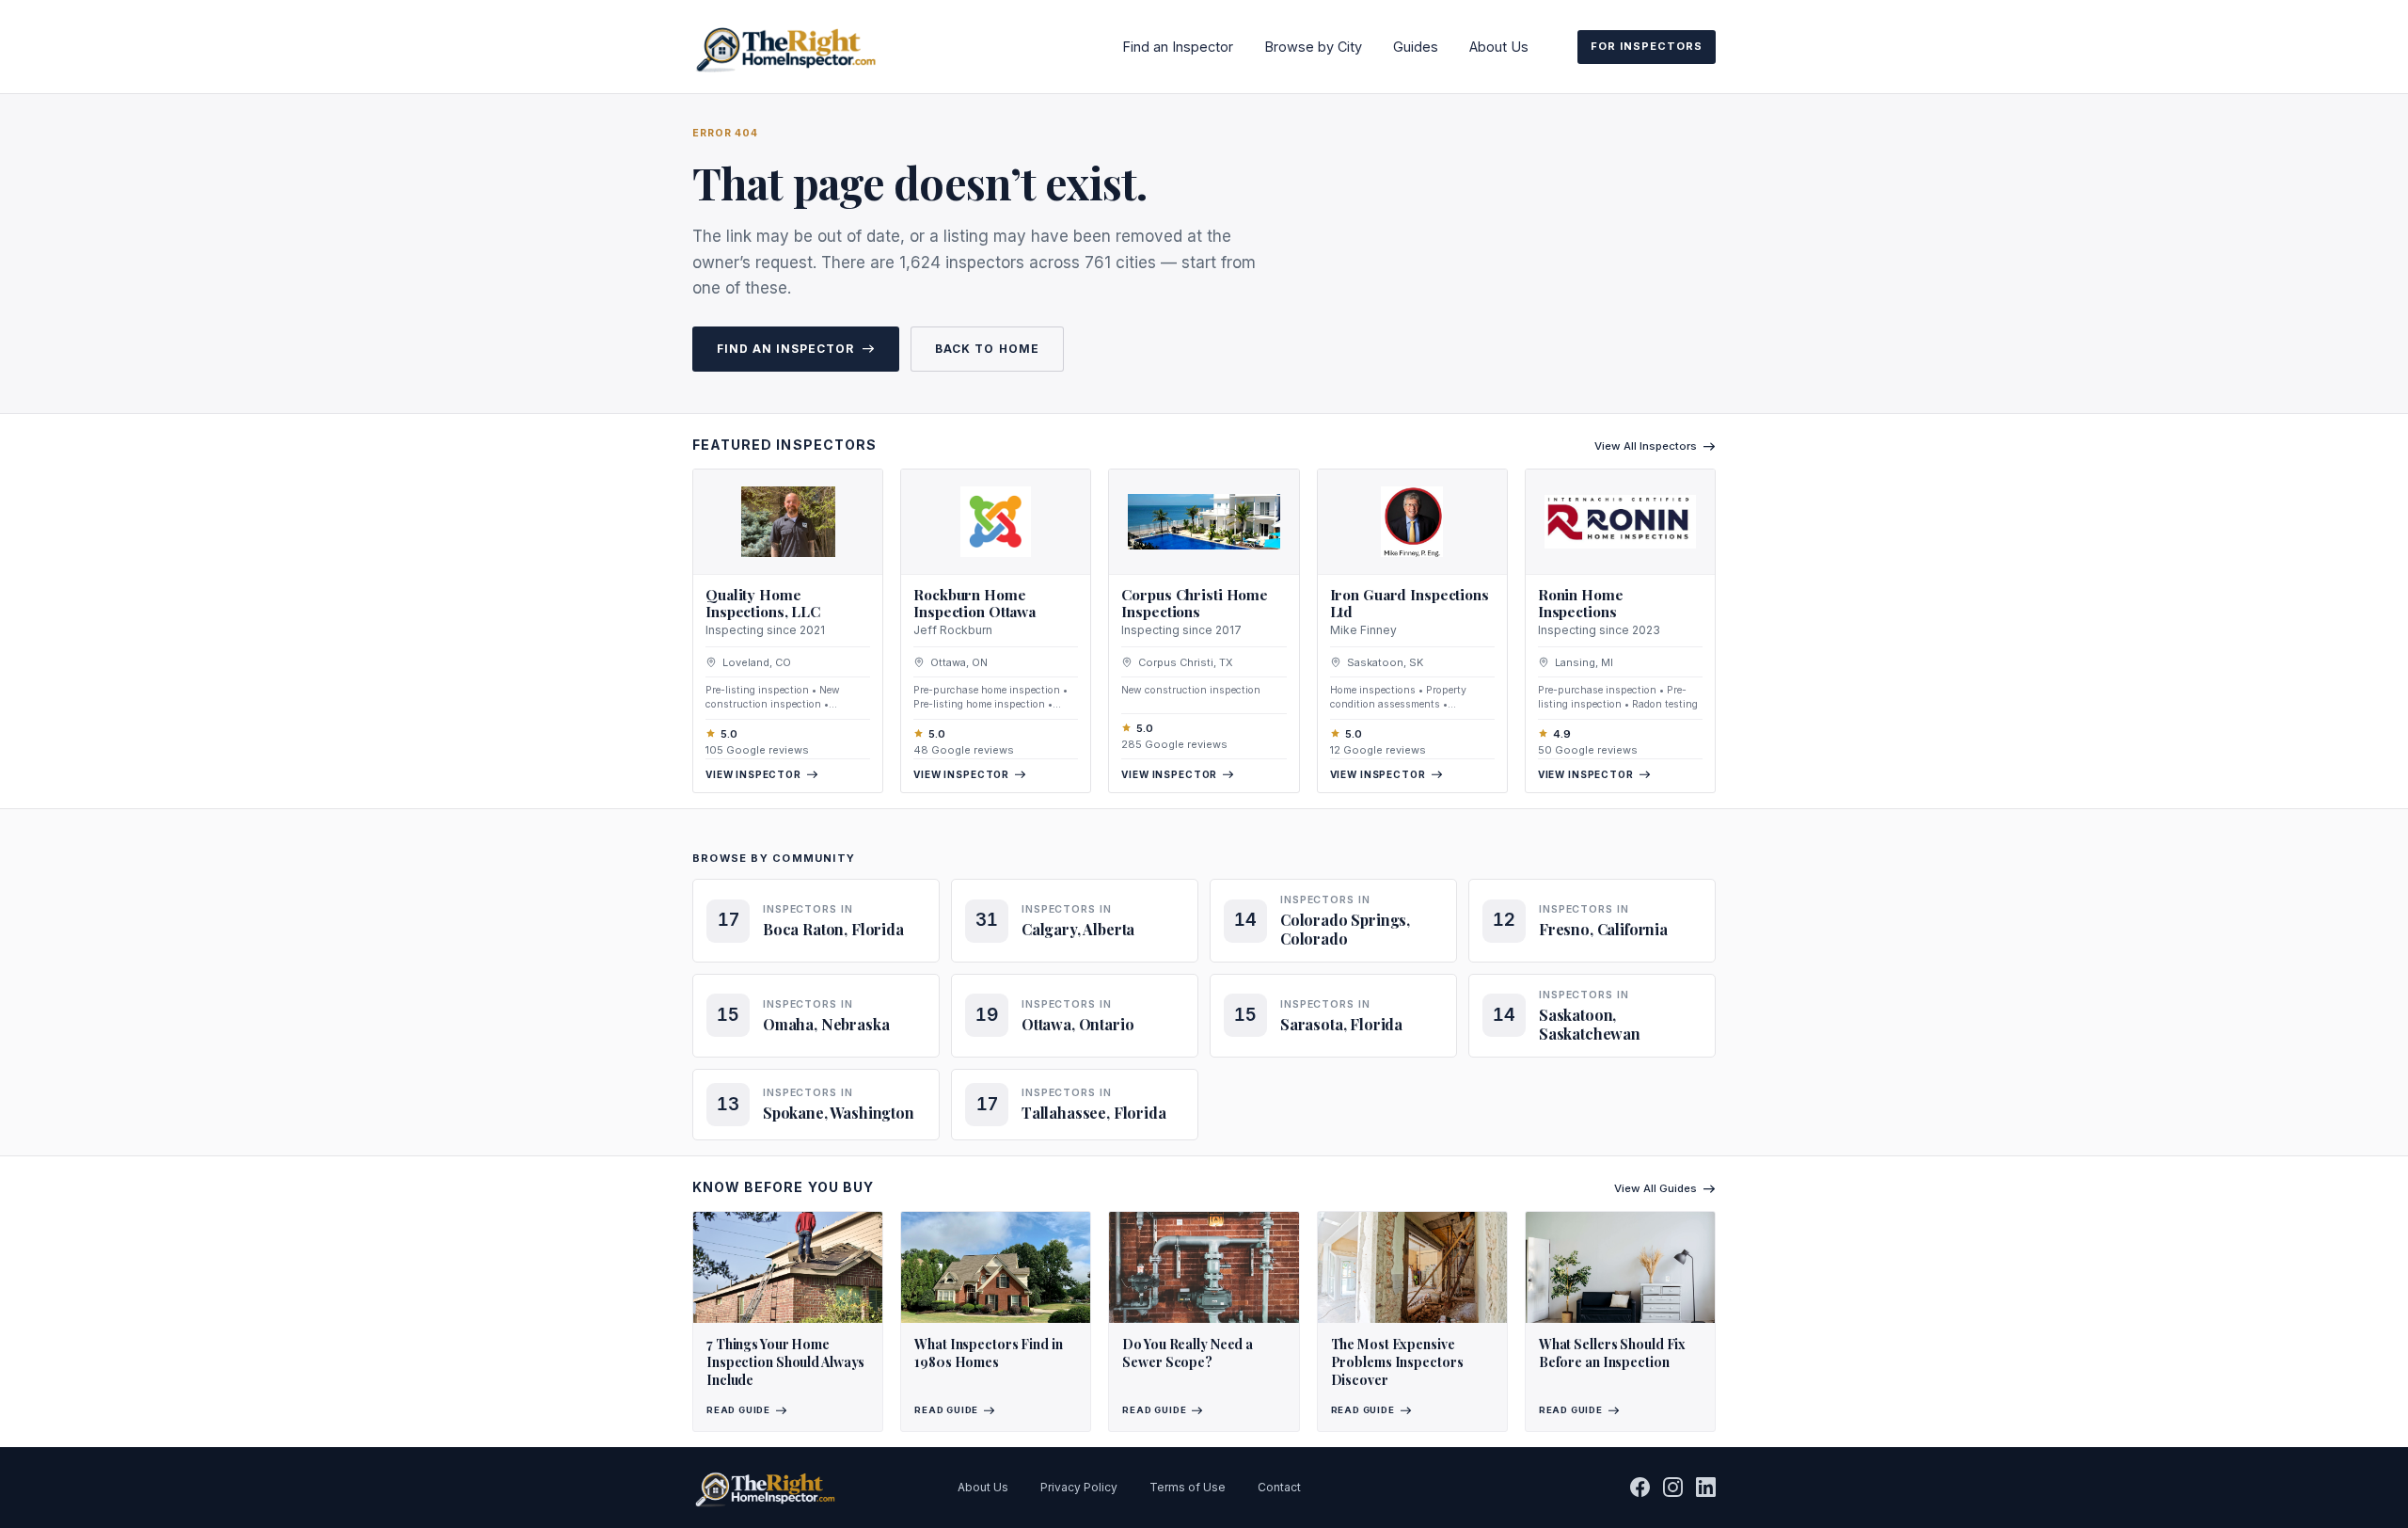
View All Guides (1655, 1188)
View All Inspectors (1646, 446)
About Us (1499, 47)
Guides (1416, 47)
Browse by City (1313, 47)
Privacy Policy (1079, 1487)
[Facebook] (1640, 1487)
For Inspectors (1646, 46)
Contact (1279, 1487)
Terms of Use (1188, 1487)
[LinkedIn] (1706, 1487)
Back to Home (987, 349)
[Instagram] (1673, 1487)
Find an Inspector (1178, 47)
